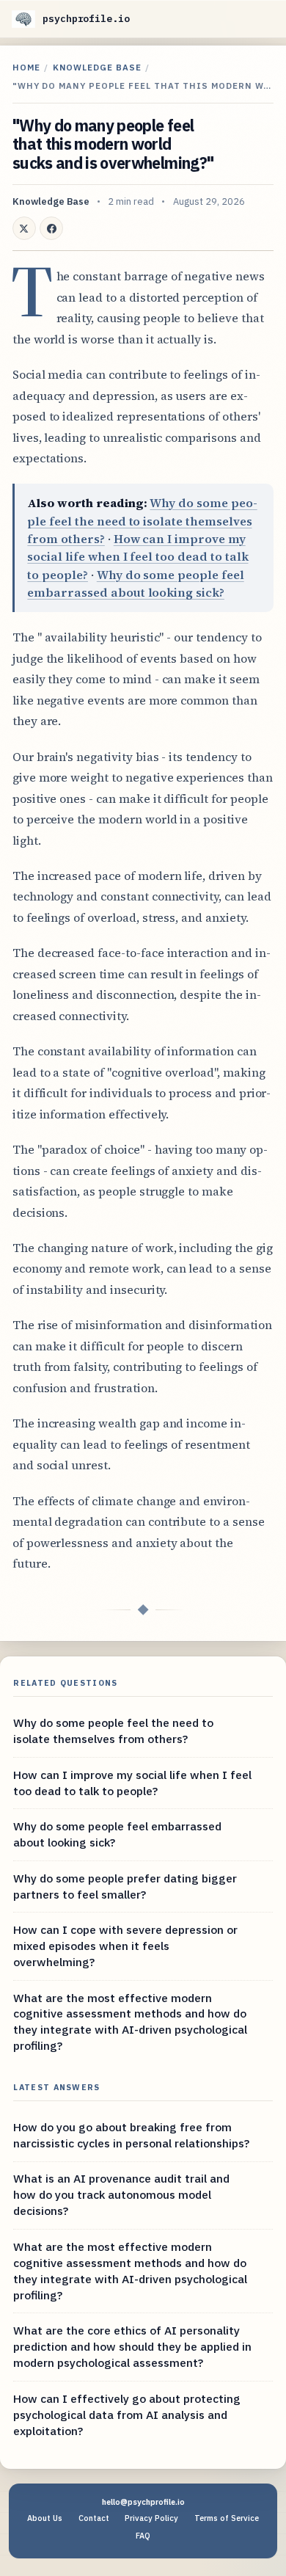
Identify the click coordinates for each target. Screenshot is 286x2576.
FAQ (143, 2536)
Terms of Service (227, 2518)
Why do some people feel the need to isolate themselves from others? (142, 521)
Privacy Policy (151, 2518)
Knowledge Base (97, 67)
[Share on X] (24, 228)
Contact (94, 2518)
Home (26, 67)
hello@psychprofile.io (143, 2502)
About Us (45, 2518)
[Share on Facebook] (51, 228)
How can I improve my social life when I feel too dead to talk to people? (137, 557)
